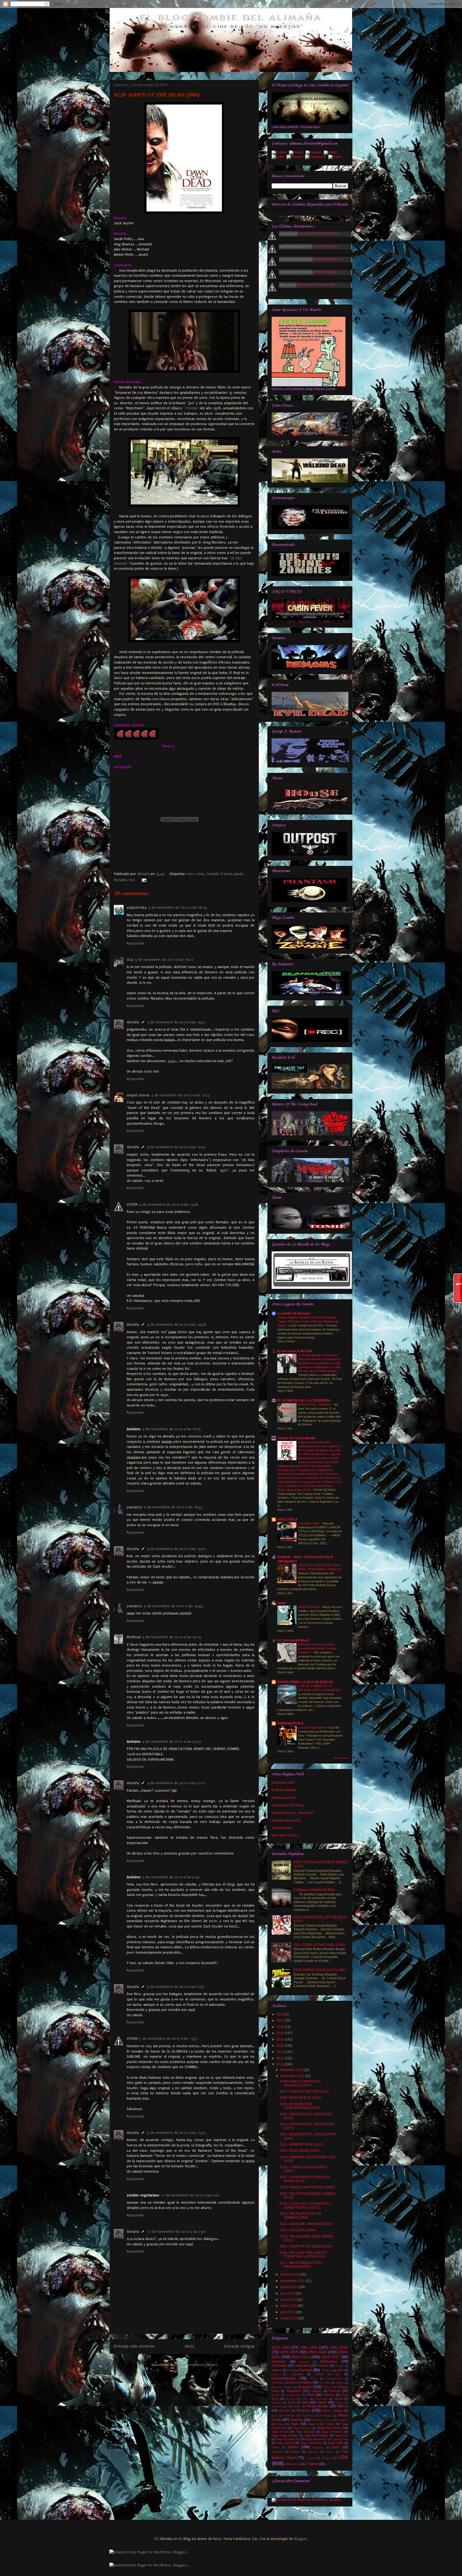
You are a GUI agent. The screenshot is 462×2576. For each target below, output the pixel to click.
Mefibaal (134, 1637)
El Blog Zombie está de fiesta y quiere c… (312, 272)
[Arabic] (336, 157)
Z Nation (312, 2464)
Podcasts (308, 2415)
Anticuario (328, 2361)
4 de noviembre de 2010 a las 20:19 (172, 1637)
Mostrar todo (341, 1758)
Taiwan (330, 2452)
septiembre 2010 (293, 2281)
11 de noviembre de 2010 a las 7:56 (176, 2232)
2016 (281, 2027)
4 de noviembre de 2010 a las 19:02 (176, 1549)
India (305, 2399)
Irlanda (338, 2399)
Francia (226, 874)
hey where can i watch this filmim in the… (312, 233)
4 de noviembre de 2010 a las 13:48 (169, 1204)
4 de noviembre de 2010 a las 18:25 (172, 1429)
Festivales (294, 2391)
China (275, 2374)
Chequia (327, 2370)
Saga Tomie (336, 2443)
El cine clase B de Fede (295, 1351)
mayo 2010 (289, 2306)
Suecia (295, 2452)
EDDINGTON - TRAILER (315, 1405)
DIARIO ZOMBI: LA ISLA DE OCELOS (305, 1682)
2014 (281, 2039)
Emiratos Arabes (282, 2387)
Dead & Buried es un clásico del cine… (310, 285)
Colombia (297, 2374)
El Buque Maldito (284, 1790)
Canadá (213, 874)
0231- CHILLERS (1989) (298, 2230)
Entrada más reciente (134, 2346)
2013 (281, 2046)
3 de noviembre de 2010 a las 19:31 (176, 1022)
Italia (305, 2403)
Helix (310, 2395)
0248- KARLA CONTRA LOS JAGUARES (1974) (300, 2083)
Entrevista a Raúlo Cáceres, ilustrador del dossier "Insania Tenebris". (317, 1648)
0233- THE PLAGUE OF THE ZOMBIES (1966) (301, 2216)
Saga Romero (286, 2443)
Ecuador (325, 2383)
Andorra (304, 2362)
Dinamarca (278, 2383)
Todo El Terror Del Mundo (296, 1438)
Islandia (276, 2403)
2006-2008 (317, 2352)
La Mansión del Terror (288, 1805)
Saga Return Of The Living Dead (327, 2439)
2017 (281, 2020)
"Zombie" (191, 408)
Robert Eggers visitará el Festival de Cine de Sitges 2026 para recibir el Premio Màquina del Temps (308, 1321)
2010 (281, 2064)
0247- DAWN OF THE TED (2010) (304, 2092)
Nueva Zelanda (333, 2411)
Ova (274, 2415)
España (305, 2387)
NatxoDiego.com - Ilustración (293, 1813)
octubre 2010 (290, 2274)
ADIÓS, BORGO (309, 1607)
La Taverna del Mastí (293, 1640)
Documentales (301, 2382)
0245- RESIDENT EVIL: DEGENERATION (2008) (300, 2106)
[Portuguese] (317, 157)
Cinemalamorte (283, 1783)
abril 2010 (288, 2312)
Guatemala (293, 2395)
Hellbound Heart (284, 1798)
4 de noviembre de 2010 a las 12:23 (180, 1095)
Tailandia (313, 2452)
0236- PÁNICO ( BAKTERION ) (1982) (307, 2187)
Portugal (326, 2415)
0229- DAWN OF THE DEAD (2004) (306, 2246)
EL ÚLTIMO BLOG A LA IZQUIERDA (304, 1401)
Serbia (276, 2447)
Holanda (329, 2395)
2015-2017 (331, 2357)
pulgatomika (137, 907)
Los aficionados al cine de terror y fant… (311, 246)
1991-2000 (339, 2347)
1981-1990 (309, 2347)
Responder (136, 943)
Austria (340, 2366)
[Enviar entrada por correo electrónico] (143, 880)
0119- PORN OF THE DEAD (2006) (319, 1945)
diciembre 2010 (292, 2070)
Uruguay (326, 2458)
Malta (297, 2406)
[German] (315, 153)
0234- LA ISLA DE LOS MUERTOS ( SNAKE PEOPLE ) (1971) (306, 2205)
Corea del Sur (328, 2374)
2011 (281, 2058)
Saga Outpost (305, 2432)
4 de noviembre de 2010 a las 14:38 (177, 1324)
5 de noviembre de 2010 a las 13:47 (176, 2133)
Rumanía (342, 2420)
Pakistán (289, 2415)
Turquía (310, 2458)
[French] (297, 153)
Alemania (279, 2362)
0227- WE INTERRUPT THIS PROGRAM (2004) (301, 2265)
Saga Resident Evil (288, 2439)
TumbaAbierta (282, 1828)
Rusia (280, 2424)
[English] (280, 153)
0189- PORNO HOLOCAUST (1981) (320, 1970)
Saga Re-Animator (316, 2435)
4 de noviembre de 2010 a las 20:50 (172, 1742)
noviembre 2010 (292, 2076)
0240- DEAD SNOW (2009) (299, 2151)
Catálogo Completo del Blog (314, 1890)
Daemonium (334, 2379)
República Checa (321, 2420)
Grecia (276, 2395)
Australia (324, 2366)
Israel (291, 2403)
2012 (281, 2052)
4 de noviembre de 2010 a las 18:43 (173, 1507)
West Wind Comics (285, 1835)
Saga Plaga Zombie (285, 2435)
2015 (281, 2033)
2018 (281, 2014)
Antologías (279, 2366)
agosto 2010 (290, 2287)
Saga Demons (302, 2428)
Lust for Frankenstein (312, 1727)
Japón (239, 874)
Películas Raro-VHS (286, 1821)
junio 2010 (288, 2300)
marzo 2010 (289, 2318)
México (343, 2406)
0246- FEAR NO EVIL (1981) (301, 2098)
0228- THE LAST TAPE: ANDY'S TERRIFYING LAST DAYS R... (303, 2255)
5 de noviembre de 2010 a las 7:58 (176, 1987)
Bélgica (276, 2370)
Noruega (284, 2411)
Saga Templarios (311, 2443)
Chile (340, 2370)
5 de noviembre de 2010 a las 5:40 (171, 1877)
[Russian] (296, 157)
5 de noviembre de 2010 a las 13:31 (169, 2039)
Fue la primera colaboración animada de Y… (314, 259)
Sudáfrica (278, 2452)
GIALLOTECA (288, 1520)
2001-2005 (196, 874)
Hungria (290, 2399)
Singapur (318, 2447)
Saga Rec (341, 2435)
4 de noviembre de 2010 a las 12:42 (176, 1147)
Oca (130, 960)
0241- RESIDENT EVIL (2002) (302, 2145)
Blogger (301, 2539)
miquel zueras (138, 1095)
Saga (294, 2424)
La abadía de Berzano (294, 1313)
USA (132, 880)
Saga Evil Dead (329, 2428)
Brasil (290, 2370)
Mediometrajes (318, 2406)
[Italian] (331, 153)
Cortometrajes (284, 2378)
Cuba (313, 2379)
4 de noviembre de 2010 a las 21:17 (176, 1783)
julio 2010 (288, 2293)
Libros (340, 2403)
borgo (282, 1603)
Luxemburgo (279, 2406)
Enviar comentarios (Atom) (196, 2365)
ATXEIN (132, 1204)
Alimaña (144, 874)
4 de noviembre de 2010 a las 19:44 (173, 1606)
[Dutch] (279, 157)
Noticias (303, 2410)
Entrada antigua (239, 2346)
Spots (336, 2447)
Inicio (190, 2346)
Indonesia (321, 2399)
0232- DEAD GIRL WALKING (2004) (306, 2224)
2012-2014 (301, 2357)
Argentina (303, 2366)
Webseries (292, 2464)
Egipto (340, 2383)
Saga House (280, 2432)
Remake (120, 880)
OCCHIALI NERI (309, 1524)
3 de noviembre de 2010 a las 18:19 (178, 907)
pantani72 (134, 1507)
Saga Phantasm (332, 2432)
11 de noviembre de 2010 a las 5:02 (190, 2195)
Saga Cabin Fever (321, 2424)
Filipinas (316, 2391)
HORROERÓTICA (290, 1723)
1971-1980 (281, 2347)
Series (293, 2447)
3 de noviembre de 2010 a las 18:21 (164, 960)
